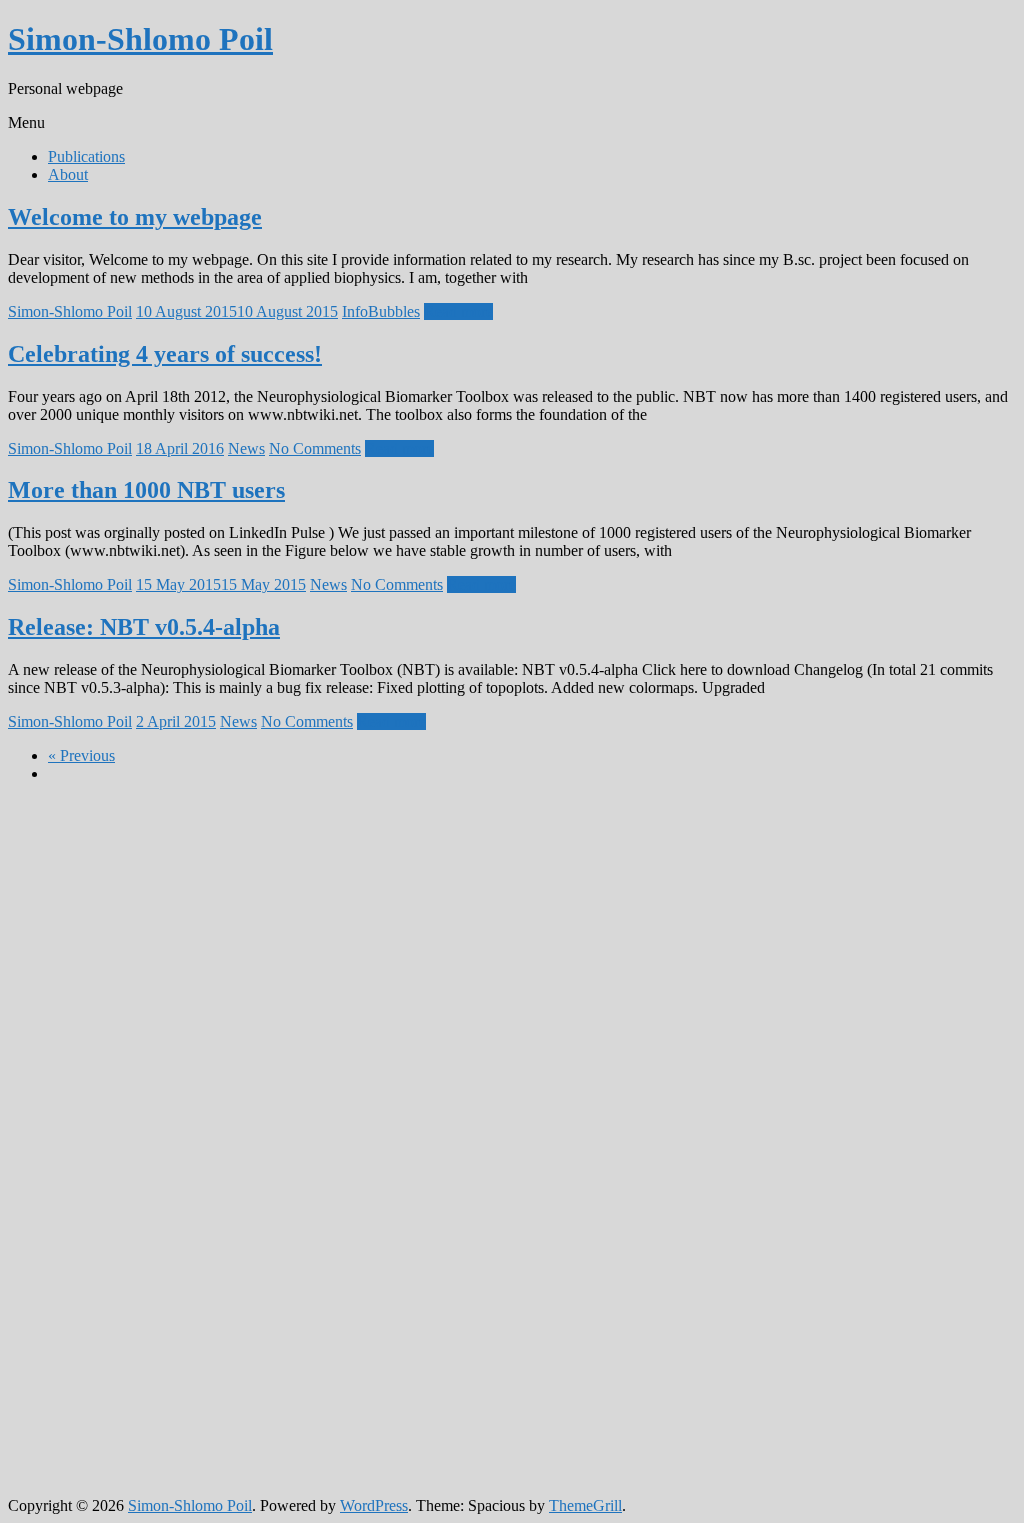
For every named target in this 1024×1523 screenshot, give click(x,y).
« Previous (81, 755)
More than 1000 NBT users (146, 490)
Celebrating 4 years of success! (165, 354)
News (246, 448)
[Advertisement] (88, 1099)
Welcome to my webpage (135, 217)
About (68, 174)
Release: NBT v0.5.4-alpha (144, 627)
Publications (86, 156)
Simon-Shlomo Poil (140, 39)
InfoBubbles (381, 311)
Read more (458, 311)
